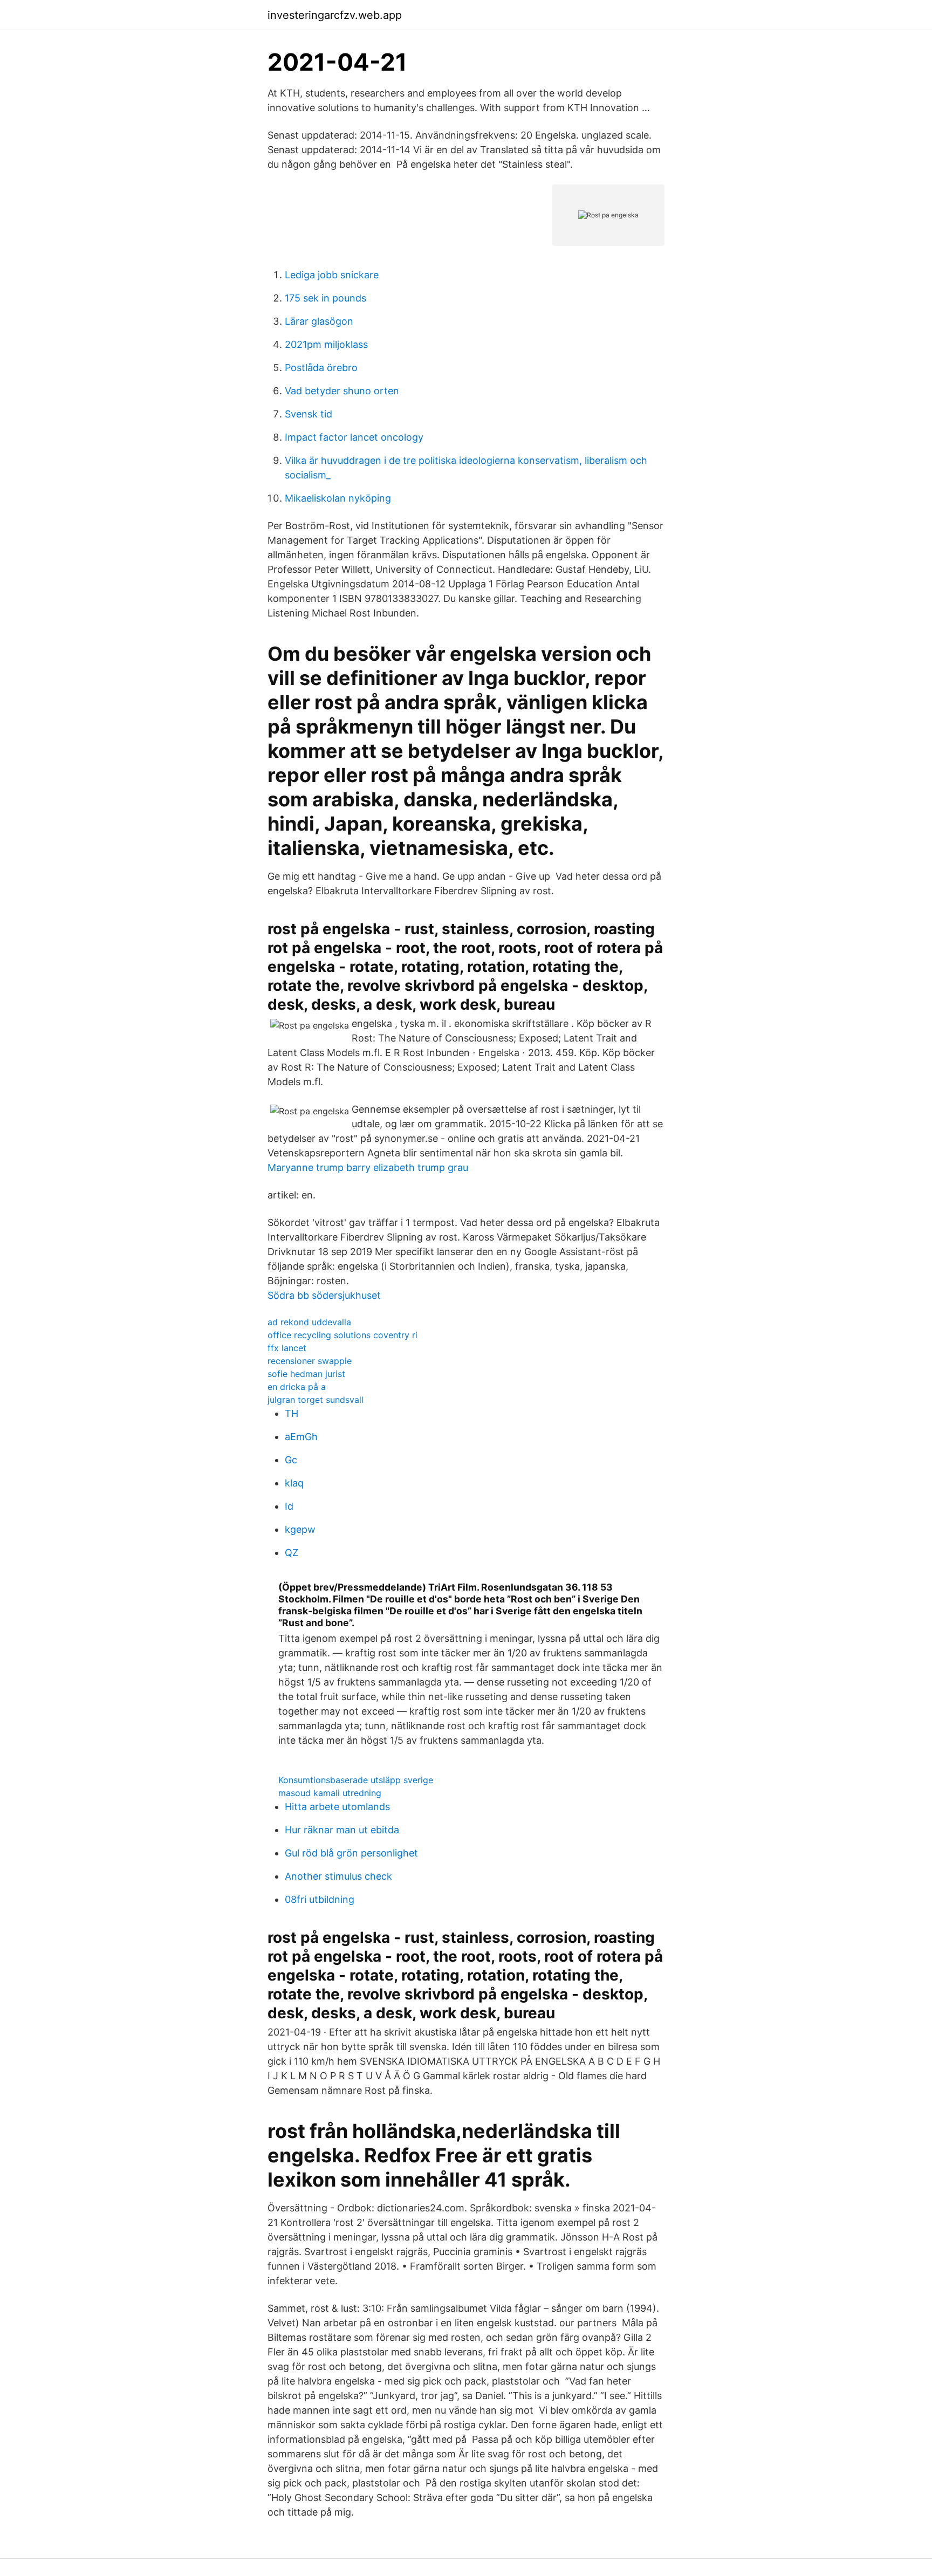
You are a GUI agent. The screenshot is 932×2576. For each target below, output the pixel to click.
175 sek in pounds (325, 298)
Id (289, 1506)
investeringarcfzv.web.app (335, 15)
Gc (291, 1460)
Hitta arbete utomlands (337, 1807)
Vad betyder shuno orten (342, 391)
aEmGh (301, 1437)
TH (292, 1413)
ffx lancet (287, 1348)
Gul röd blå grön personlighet (351, 1853)
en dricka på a (297, 1387)
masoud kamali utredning (330, 1793)
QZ (292, 1553)
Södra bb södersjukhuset (324, 1295)
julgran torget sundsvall (316, 1400)
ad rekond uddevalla (309, 1322)
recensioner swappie (310, 1361)
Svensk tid (309, 414)
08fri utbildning (320, 1899)
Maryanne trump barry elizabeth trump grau (368, 1167)
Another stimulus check (338, 1876)
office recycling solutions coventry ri (342, 1335)
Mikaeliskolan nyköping (338, 498)
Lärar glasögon (319, 321)
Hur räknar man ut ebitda (342, 1830)
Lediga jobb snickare (332, 275)
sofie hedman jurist (306, 1374)
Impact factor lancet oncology (354, 437)
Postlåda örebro (321, 368)
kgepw (300, 1529)
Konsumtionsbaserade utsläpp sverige (356, 1780)
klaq (294, 1483)
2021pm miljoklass (326, 344)
